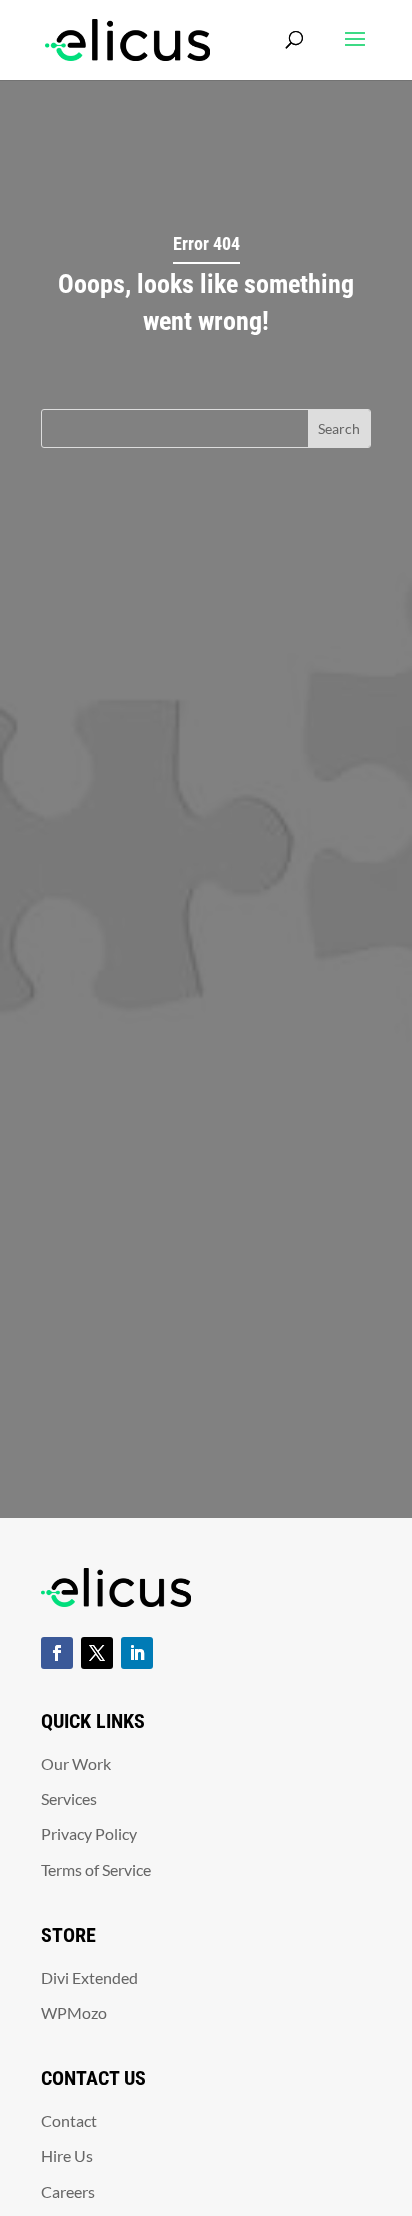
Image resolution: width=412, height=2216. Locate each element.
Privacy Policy (89, 1833)
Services (69, 1798)
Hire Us (67, 2155)
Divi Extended (89, 1977)
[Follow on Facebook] (57, 1653)
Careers (68, 2191)
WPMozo (74, 2012)
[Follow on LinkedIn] (137, 1653)
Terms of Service (96, 1869)
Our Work (76, 1763)
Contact (69, 2120)
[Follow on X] (97, 1653)
